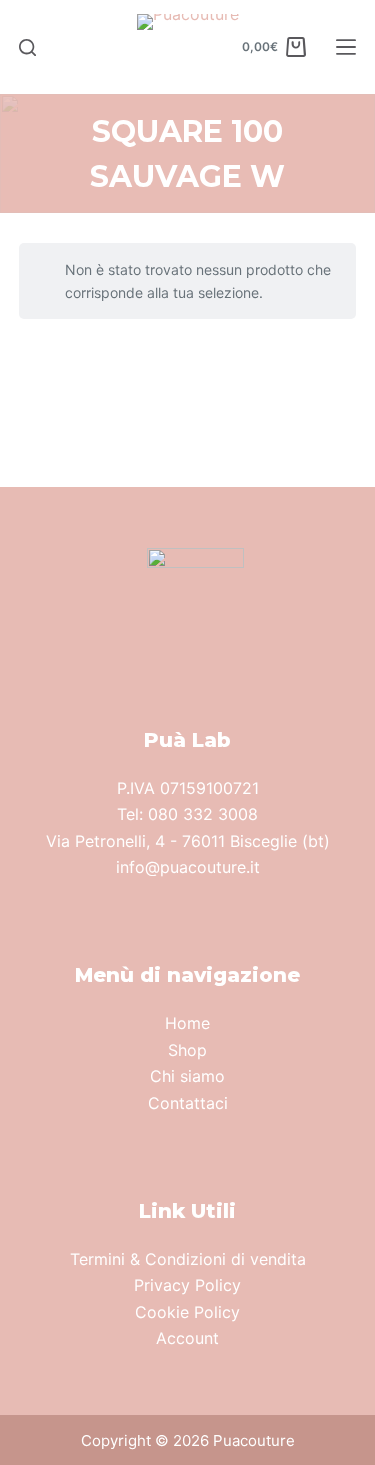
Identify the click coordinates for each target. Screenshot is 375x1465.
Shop (187, 1050)
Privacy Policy (187, 1285)
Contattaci (188, 1103)
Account (187, 1338)
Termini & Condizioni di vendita (188, 1259)
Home (187, 1023)
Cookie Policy (187, 1312)
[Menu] (346, 47)
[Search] (27, 47)
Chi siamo (187, 1076)
